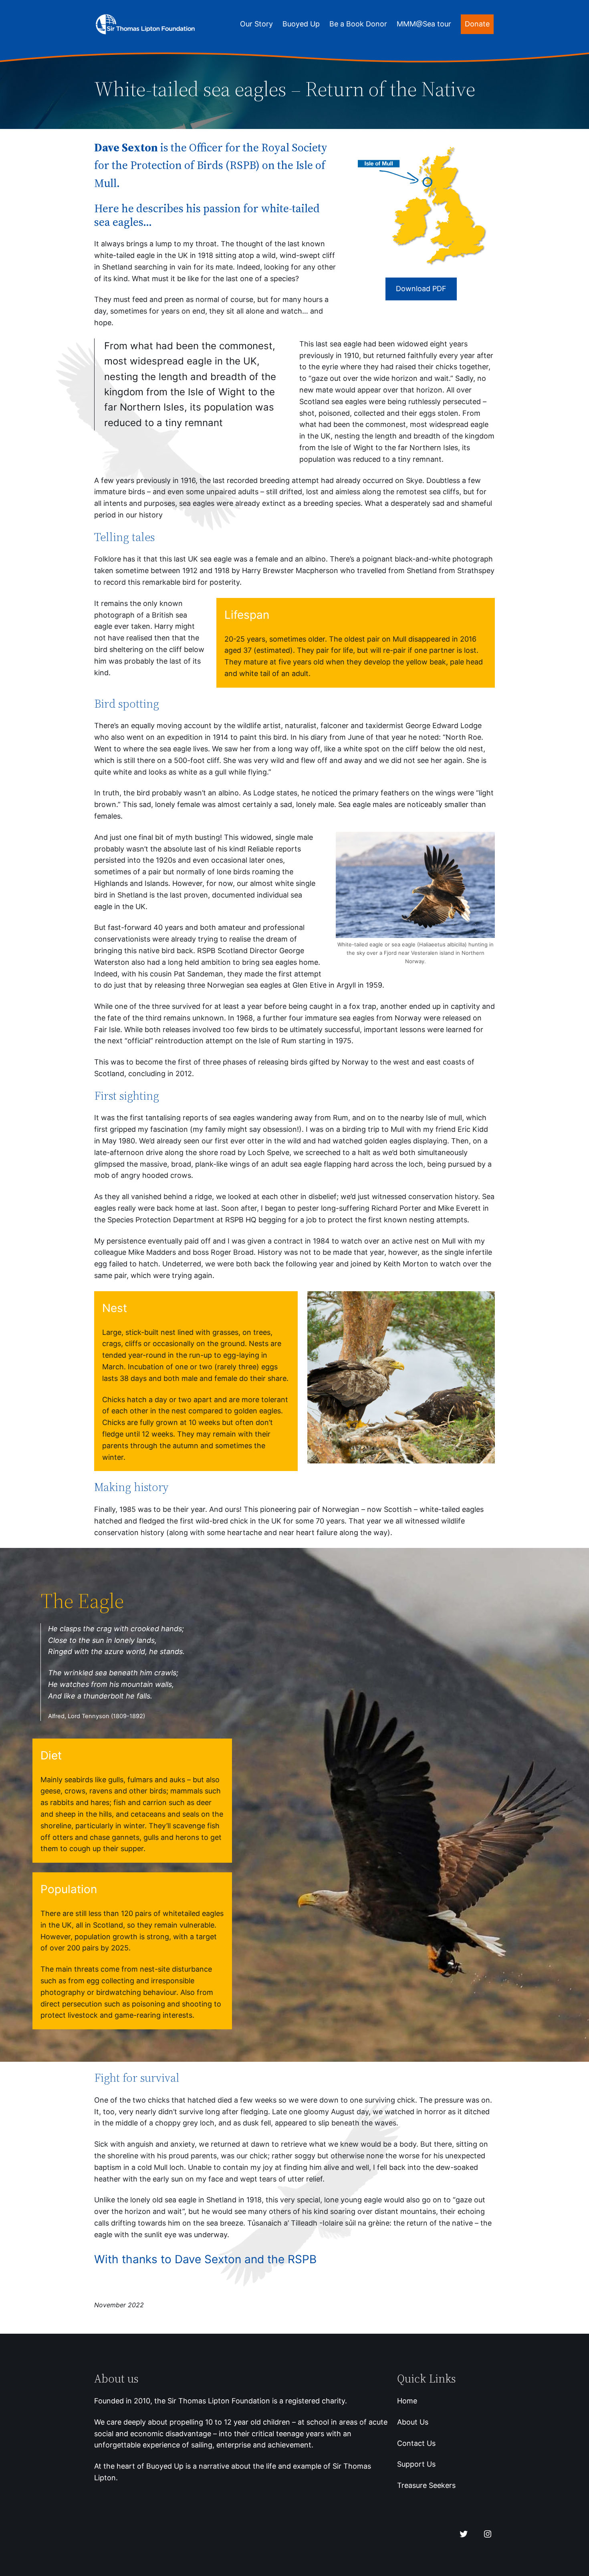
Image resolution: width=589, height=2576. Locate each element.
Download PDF (421, 289)
